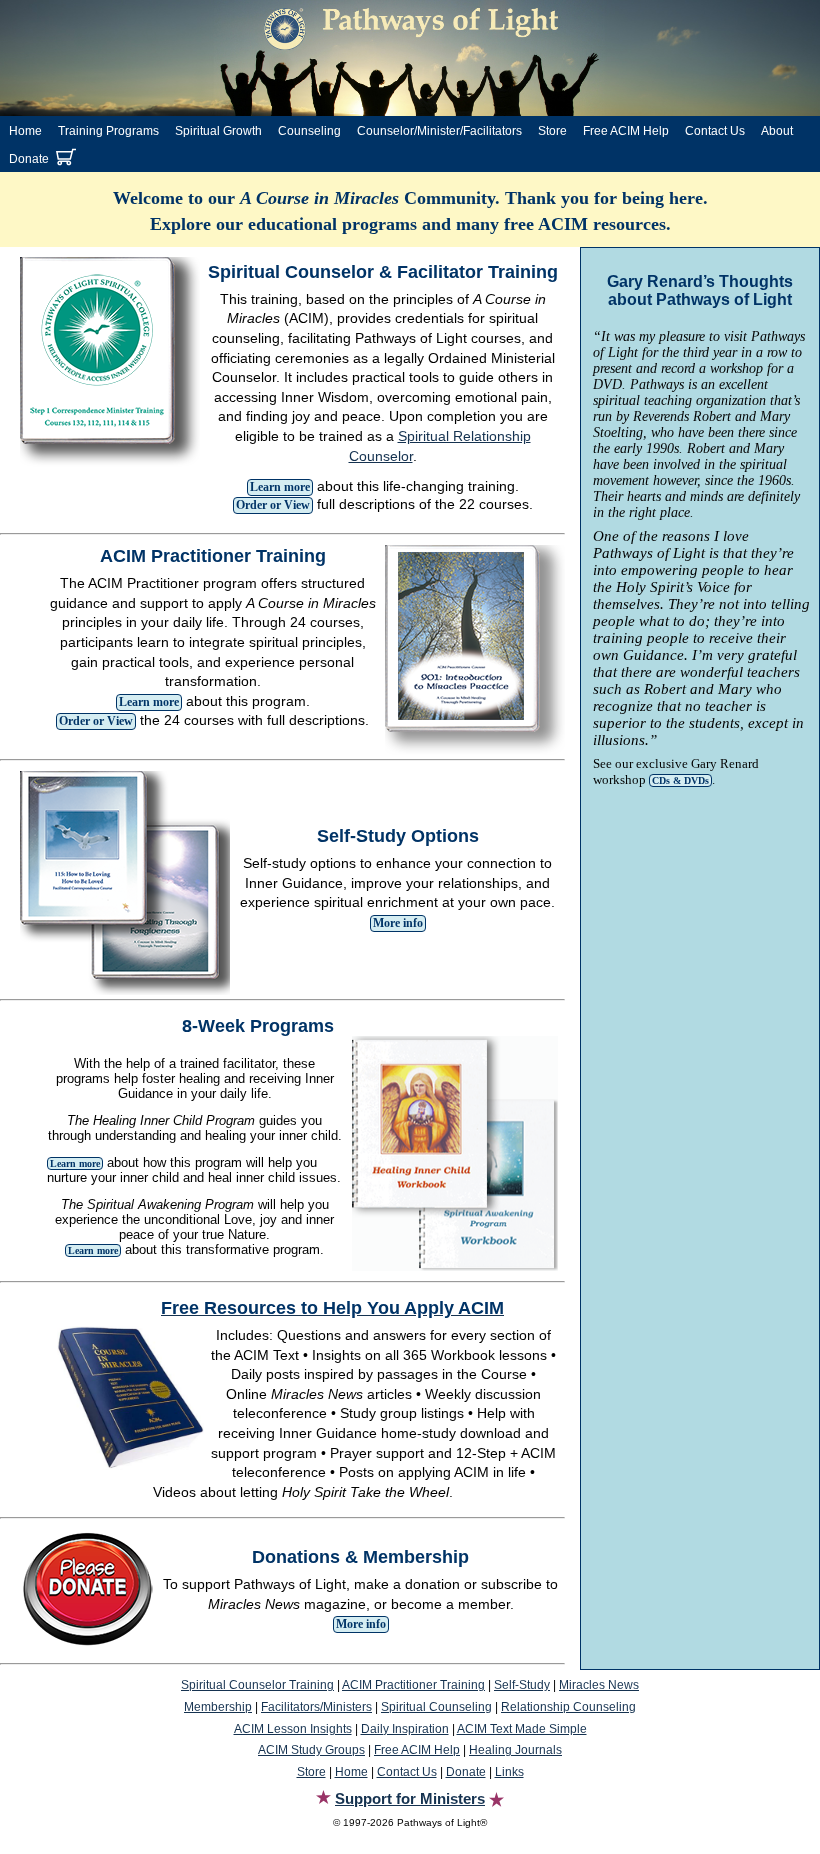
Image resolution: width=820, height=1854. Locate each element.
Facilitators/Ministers (316, 1707)
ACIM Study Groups (311, 1750)
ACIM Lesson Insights (293, 1729)
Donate (29, 159)
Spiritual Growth (218, 131)
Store (552, 131)
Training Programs (108, 131)
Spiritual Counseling (436, 1707)
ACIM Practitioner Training (413, 1685)
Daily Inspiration (405, 1729)
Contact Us (715, 131)
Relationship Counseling (568, 1707)
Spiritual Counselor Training (257, 1685)
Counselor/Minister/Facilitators (439, 131)
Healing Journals (515, 1750)
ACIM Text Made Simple (522, 1729)
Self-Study (522, 1685)
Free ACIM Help (626, 131)
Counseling (309, 131)
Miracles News (599, 1685)
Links (509, 1772)
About (777, 131)
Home (25, 131)
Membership (218, 1707)
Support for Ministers (410, 1798)
